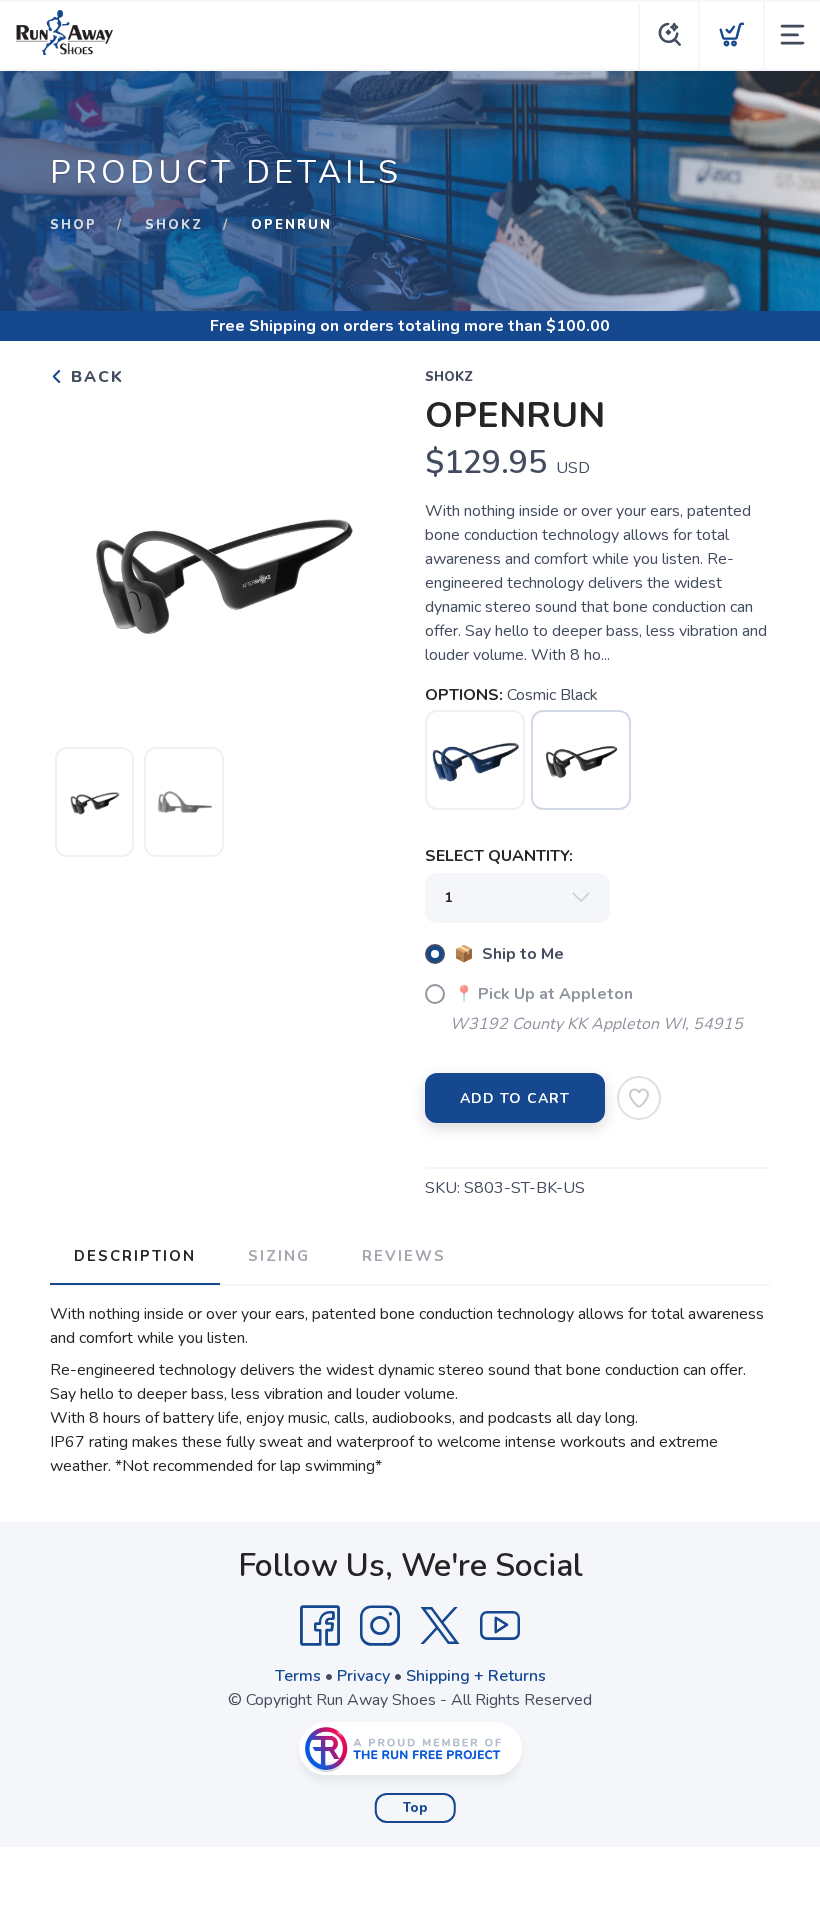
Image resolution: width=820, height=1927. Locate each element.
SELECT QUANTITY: (499, 856)
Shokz (174, 225)
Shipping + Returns (476, 1676)
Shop (73, 225)
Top (415, 1808)
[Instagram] (380, 1626)
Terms (298, 1676)
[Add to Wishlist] (639, 1098)
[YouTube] (500, 1626)
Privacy (363, 1676)
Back (94, 377)
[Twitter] (440, 1626)
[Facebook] (320, 1626)
